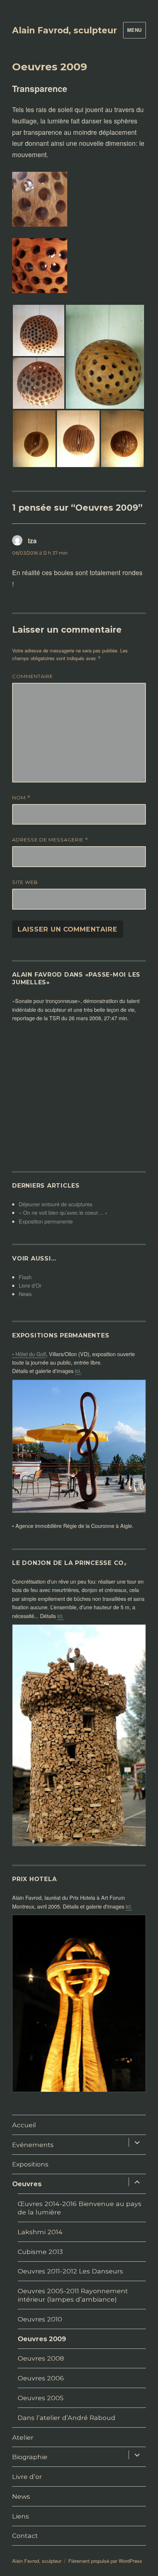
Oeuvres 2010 (40, 2319)
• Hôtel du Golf (29, 1354)
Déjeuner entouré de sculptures (55, 1204)
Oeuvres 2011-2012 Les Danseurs (70, 2271)
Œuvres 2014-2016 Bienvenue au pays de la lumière (80, 2208)
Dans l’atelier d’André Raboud (67, 2418)
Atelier (23, 2437)
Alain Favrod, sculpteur (64, 30)
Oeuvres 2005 (41, 2398)
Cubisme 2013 (40, 2252)
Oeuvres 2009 (42, 2339)
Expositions (30, 2164)
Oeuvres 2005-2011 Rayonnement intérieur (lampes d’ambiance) (73, 2295)
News (25, 1294)
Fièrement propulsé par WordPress (105, 2561)
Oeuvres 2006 (41, 2378)
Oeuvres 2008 (41, 2358)
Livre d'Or (30, 1285)
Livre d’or (27, 2477)
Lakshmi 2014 (40, 2232)
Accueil (24, 2125)
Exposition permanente (46, 1221)
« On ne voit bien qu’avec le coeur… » (63, 1212)
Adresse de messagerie (50, 840)
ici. (78, 1371)
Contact (25, 2536)
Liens (21, 2516)
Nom (21, 798)
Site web (25, 882)
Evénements (33, 2145)
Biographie (30, 2457)
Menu (134, 30)
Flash (25, 1277)
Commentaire (33, 676)
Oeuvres (27, 2184)
